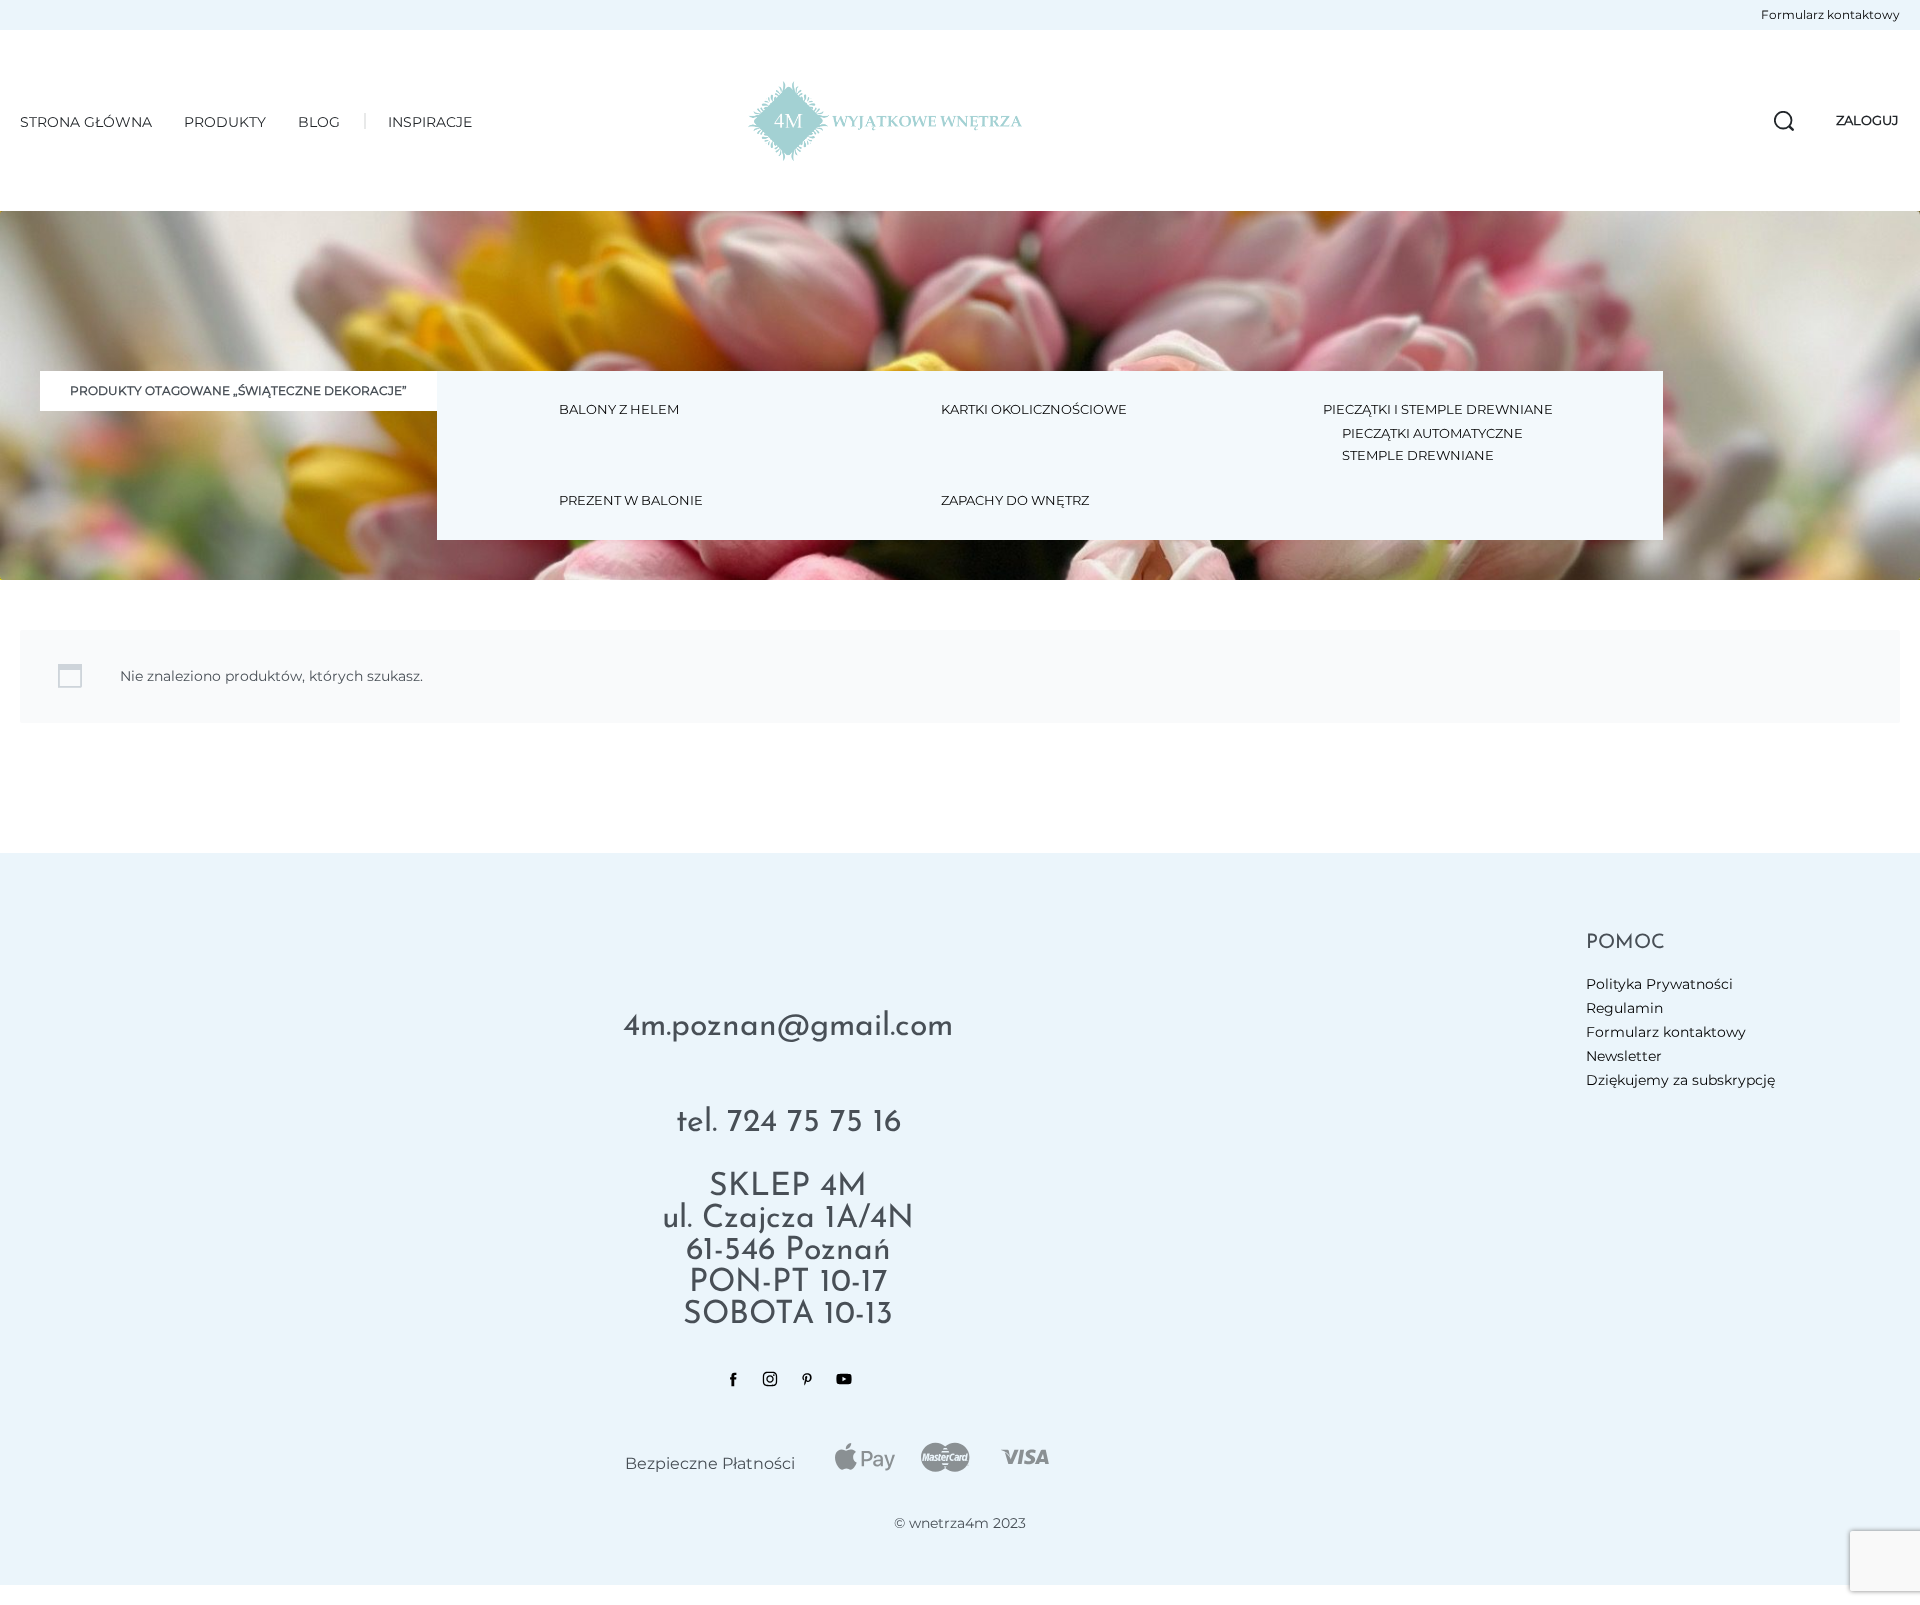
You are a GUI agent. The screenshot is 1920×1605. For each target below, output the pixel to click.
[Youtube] (844, 1379)
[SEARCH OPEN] (1784, 121)
